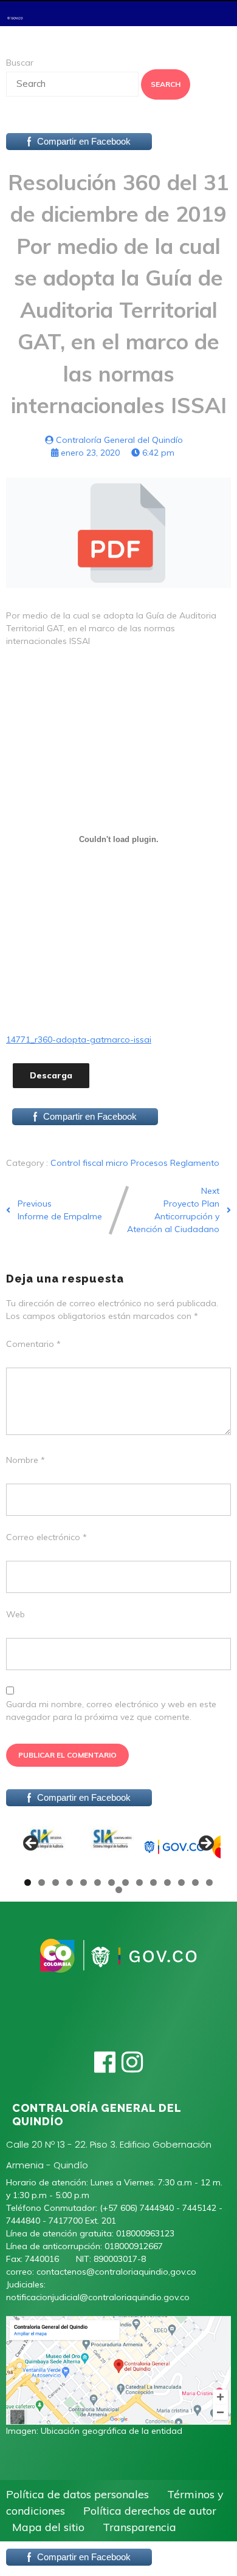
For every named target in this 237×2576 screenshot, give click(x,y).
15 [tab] (119, 1890)
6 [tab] (98, 1882)
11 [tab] (168, 1882)
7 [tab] (112, 1882)
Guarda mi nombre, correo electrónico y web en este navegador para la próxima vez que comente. (111, 1711)
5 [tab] (84, 1882)
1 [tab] (28, 1882)
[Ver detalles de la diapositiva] (47, 1847)
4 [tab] (70, 1882)
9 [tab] (139, 1882)
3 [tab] (56, 1882)
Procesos (150, 1163)
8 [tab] (125, 1882)
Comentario (33, 1344)
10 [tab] (154, 1882)
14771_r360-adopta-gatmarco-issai (79, 1040)
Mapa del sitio (48, 2527)
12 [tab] (182, 1882)
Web (15, 1614)
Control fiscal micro (91, 1163)
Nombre (26, 1460)
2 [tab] (42, 1882)
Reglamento (195, 1163)
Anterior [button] (32, 1844)
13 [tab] (196, 1882)
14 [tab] (210, 1882)
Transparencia (139, 2527)
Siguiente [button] (205, 1844)
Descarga (51, 1075)
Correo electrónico (46, 1537)
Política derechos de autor (150, 2511)
